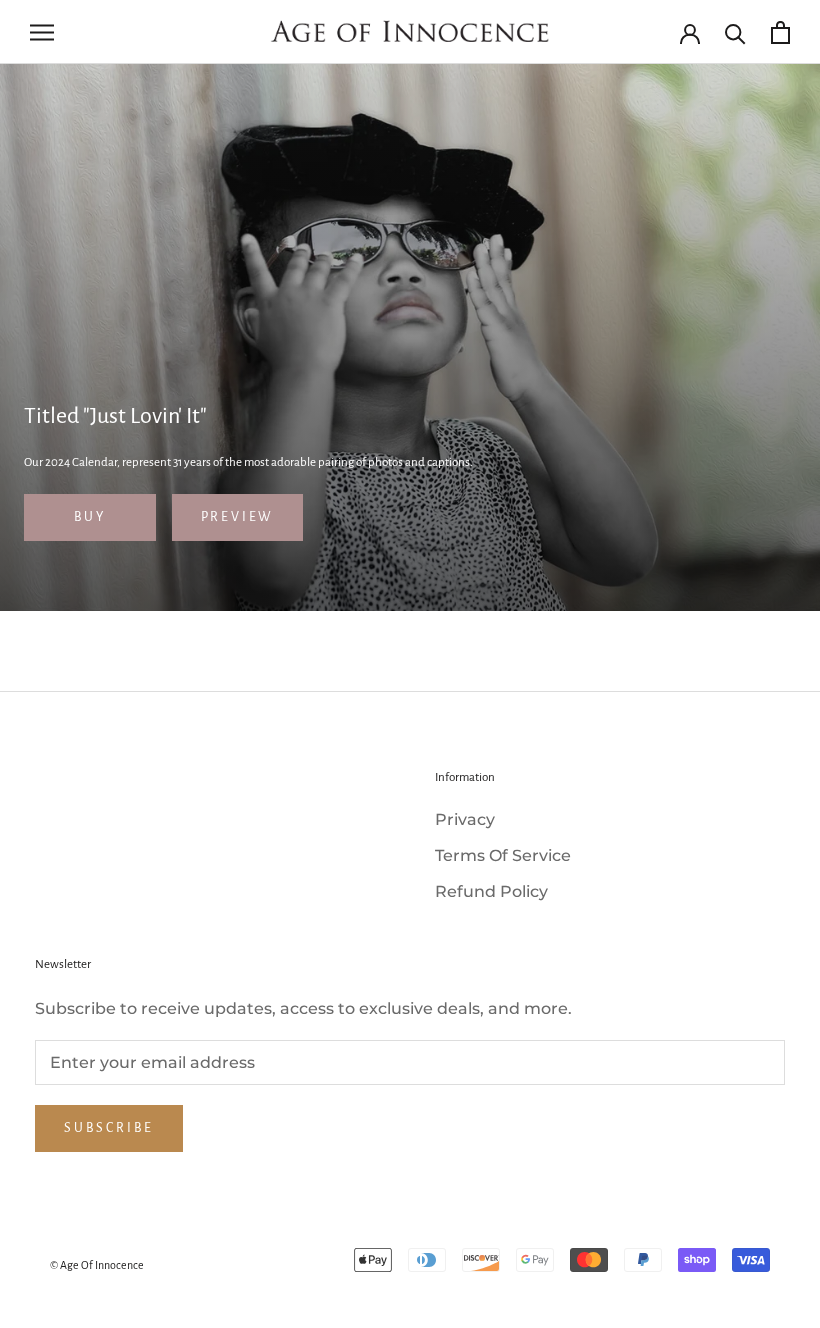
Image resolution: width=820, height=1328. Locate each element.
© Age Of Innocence (97, 1265)
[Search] (735, 32)
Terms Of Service (503, 855)
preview (238, 517)
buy (90, 517)
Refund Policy (491, 891)
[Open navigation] (42, 31)
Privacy (465, 819)
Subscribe (109, 1128)
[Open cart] (780, 32)
